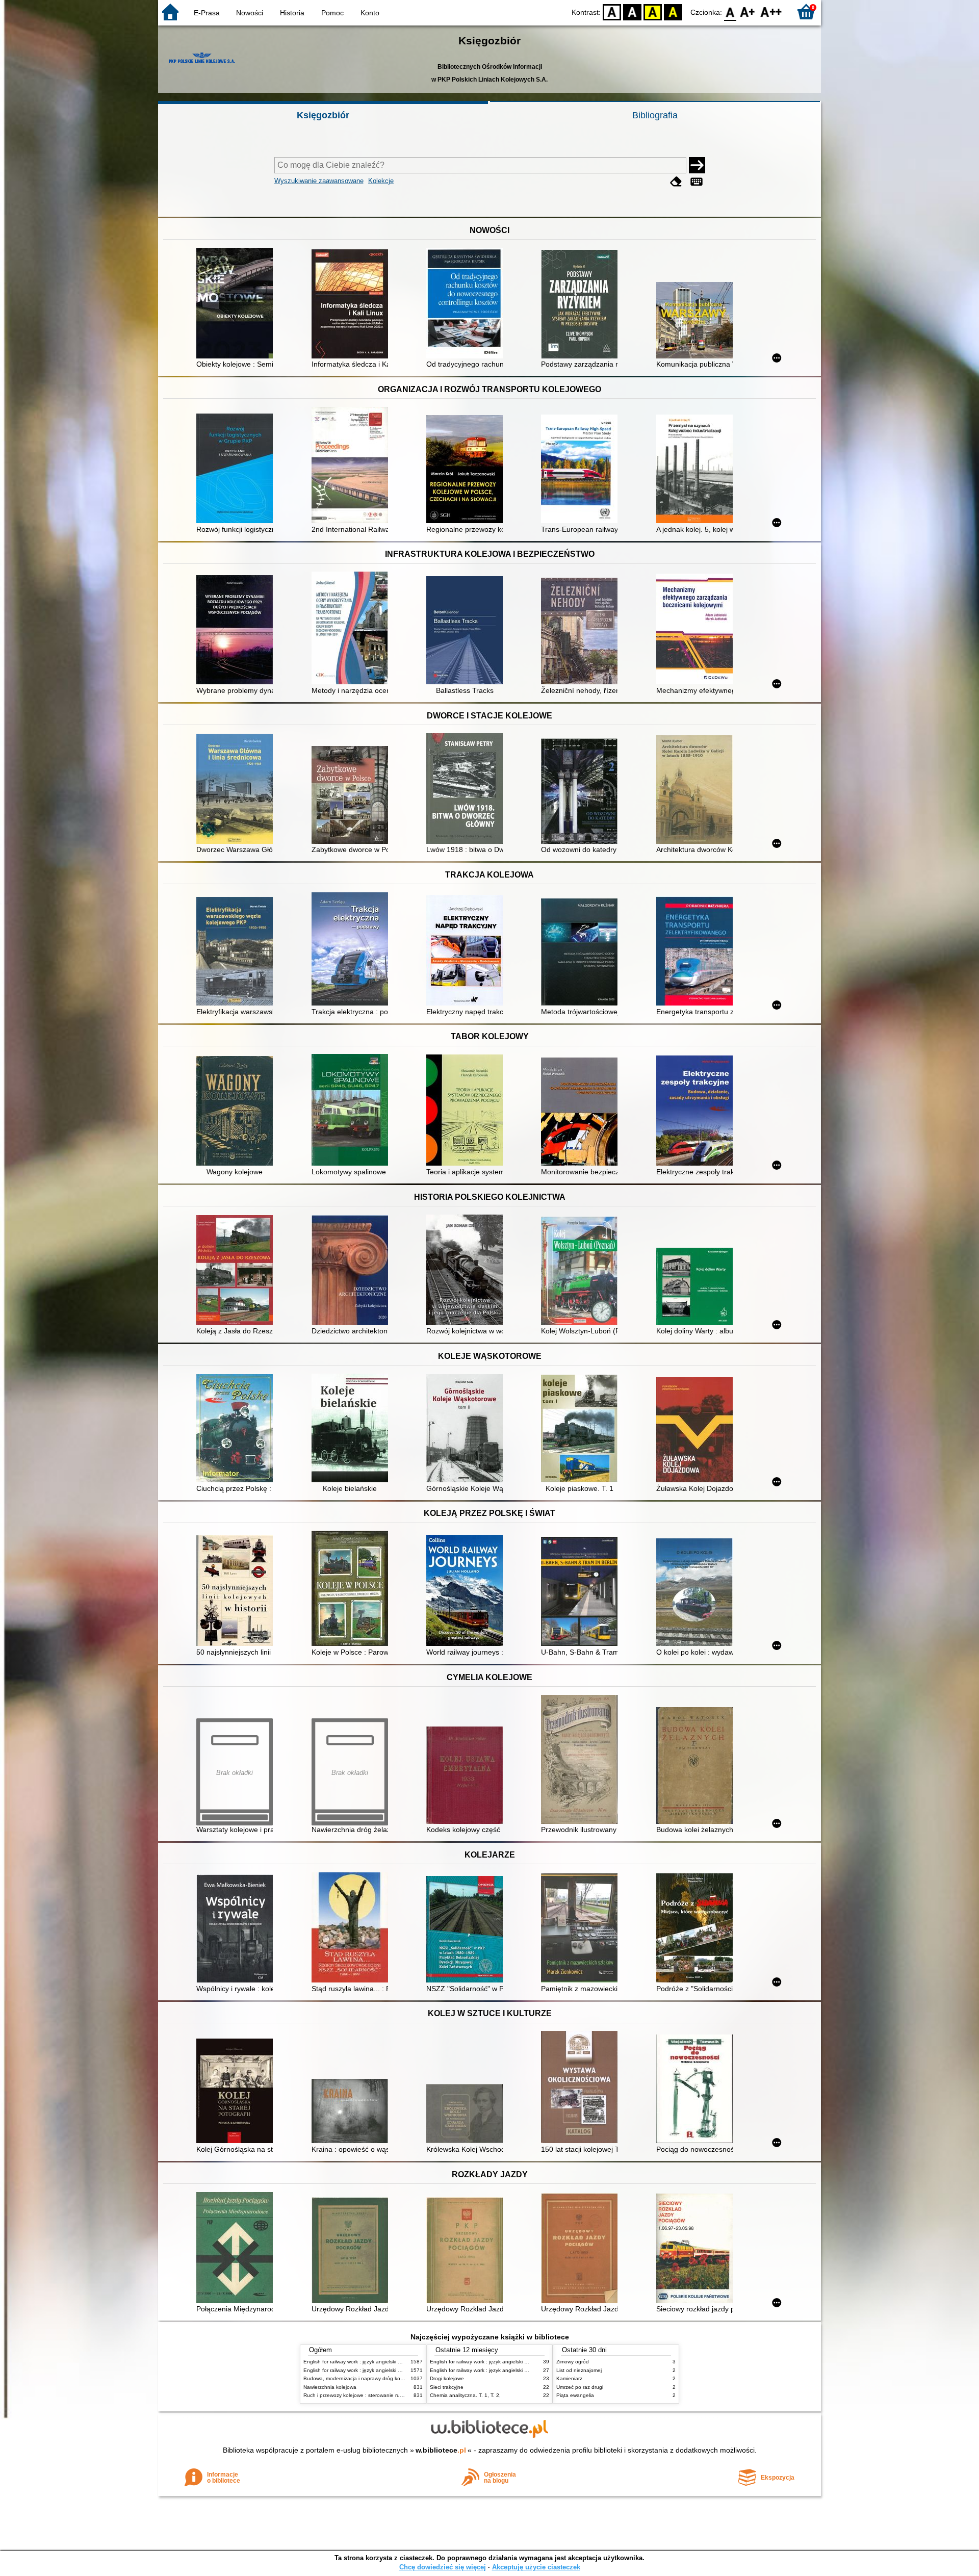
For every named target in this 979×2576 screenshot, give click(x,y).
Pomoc (332, 13)
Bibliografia (655, 115)
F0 (730, 11)
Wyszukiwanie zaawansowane (319, 181)
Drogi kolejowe (447, 2378)
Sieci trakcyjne (447, 2387)
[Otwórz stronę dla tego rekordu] (237, 304)
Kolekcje (381, 181)
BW (632, 11)
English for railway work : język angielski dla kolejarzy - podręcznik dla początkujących (403, 2362)
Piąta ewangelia (575, 2395)
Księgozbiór (323, 115)
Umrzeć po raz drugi (580, 2387)
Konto (370, 13)
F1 (748, 11)
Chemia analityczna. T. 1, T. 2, (465, 2395)
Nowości (250, 13)
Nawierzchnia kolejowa (330, 2387)
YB (653, 11)
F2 (771, 11)
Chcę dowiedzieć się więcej (443, 2567)
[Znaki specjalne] (697, 182)
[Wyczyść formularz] (676, 182)
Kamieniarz (569, 2378)
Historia (292, 13)
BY (673, 11)
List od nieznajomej (579, 2370)
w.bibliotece (441, 2450)
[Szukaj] (697, 165)
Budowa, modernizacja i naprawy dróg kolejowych (362, 2378)
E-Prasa (207, 13)
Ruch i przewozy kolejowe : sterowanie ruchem (358, 2395)
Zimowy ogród (573, 2362)
